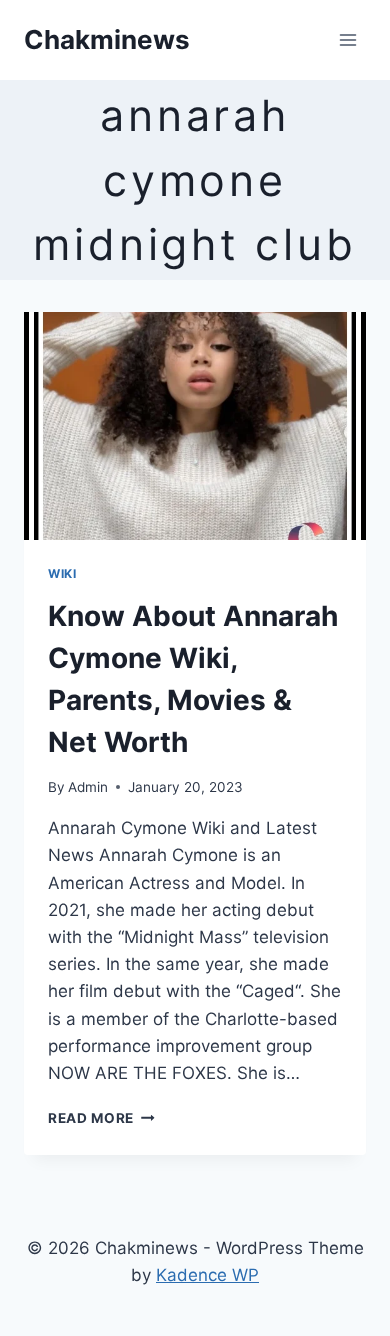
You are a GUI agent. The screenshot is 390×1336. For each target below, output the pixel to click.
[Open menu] (347, 39)
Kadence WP (207, 1275)
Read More (101, 1118)
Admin (88, 787)
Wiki (62, 573)
